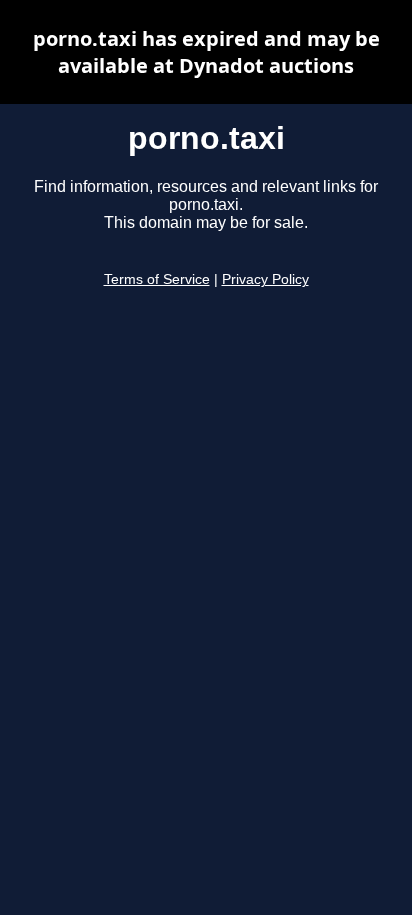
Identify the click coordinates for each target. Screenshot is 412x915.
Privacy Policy (265, 279)
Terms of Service (157, 279)
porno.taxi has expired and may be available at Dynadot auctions (206, 52)
